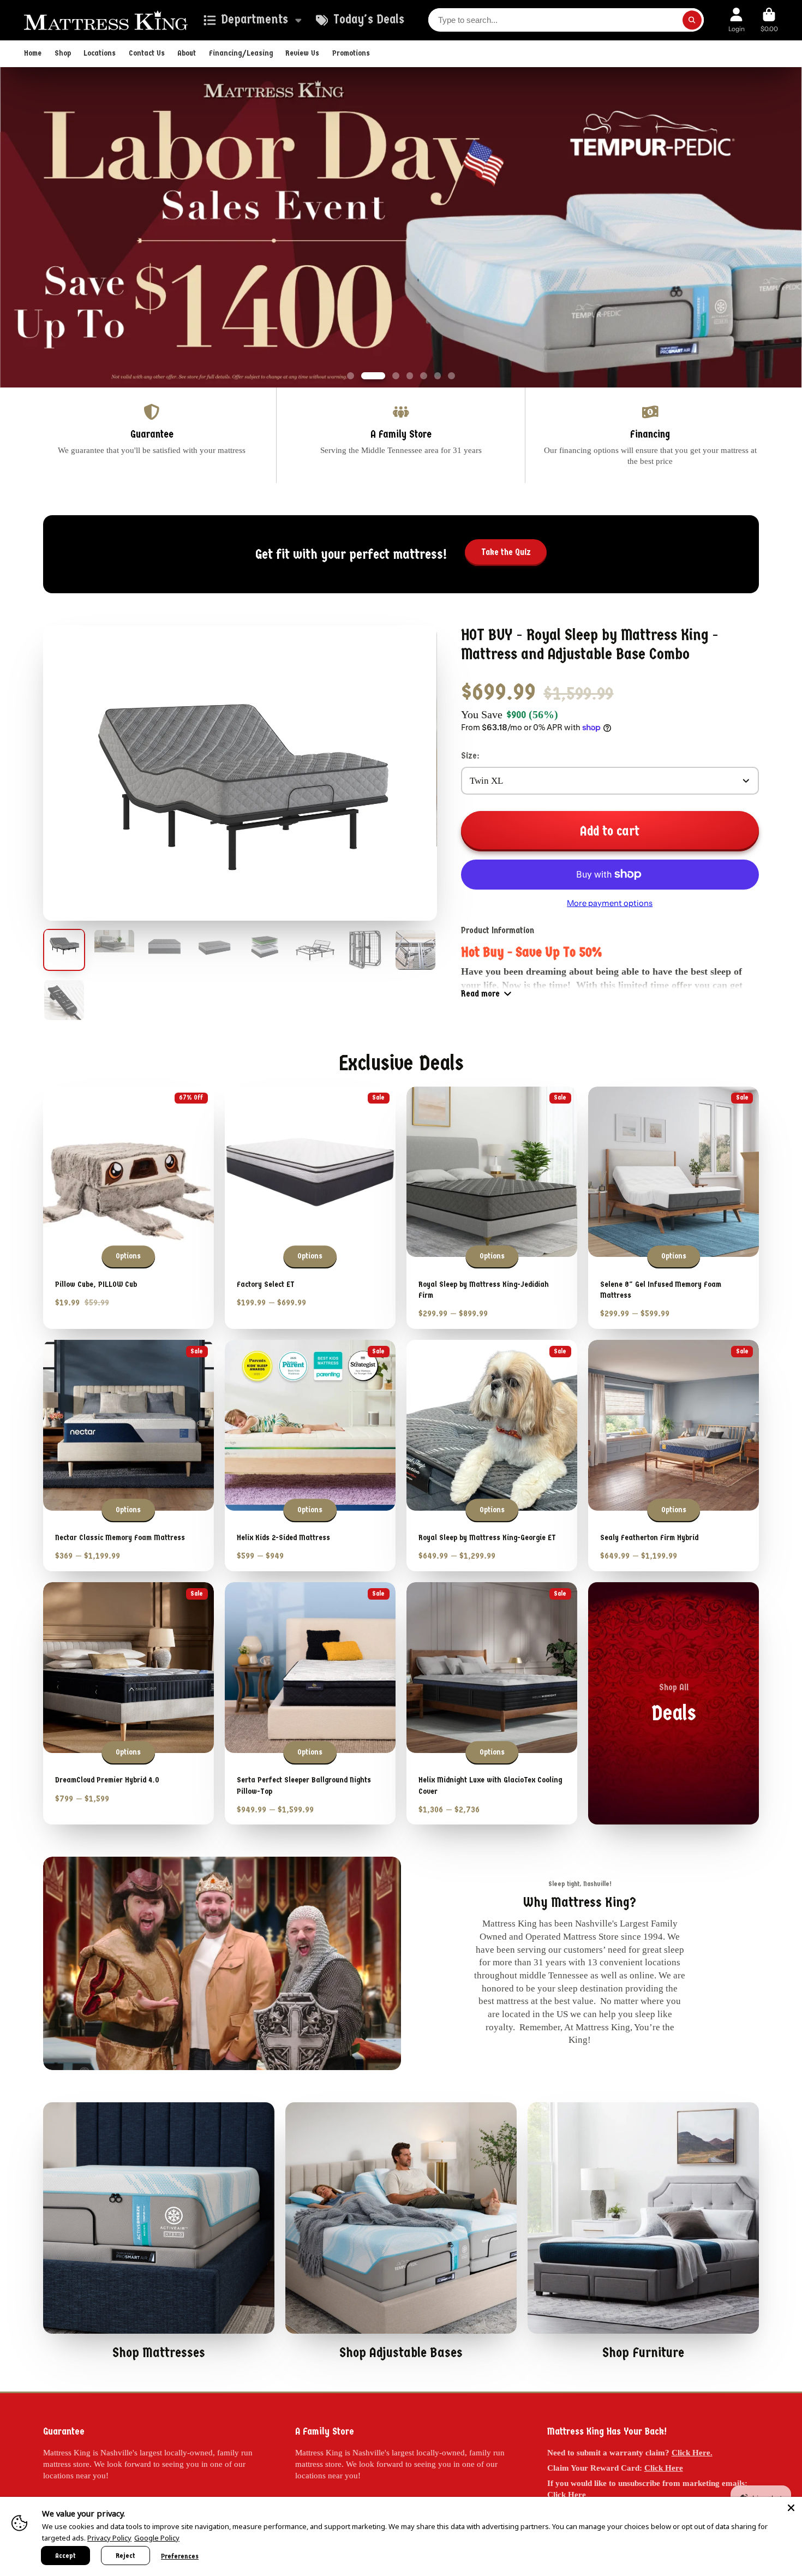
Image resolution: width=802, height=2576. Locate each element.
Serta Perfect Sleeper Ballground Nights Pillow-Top (310, 1704)
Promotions (351, 53)
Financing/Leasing (241, 53)
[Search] (692, 20)
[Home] (106, 20)
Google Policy (157, 2538)
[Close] (791, 2508)
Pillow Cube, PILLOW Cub (128, 1208)
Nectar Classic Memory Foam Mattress (128, 1456)
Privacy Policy (109, 2538)
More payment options (610, 904)
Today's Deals (369, 19)
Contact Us (147, 53)
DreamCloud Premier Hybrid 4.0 (128, 1704)
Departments (255, 19)
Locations (100, 53)
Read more (480, 994)
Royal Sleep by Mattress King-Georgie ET (492, 1456)
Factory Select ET (310, 1208)
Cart (769, 20)
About (187, 53)
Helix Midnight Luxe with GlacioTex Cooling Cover (492, 1704)
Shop (63, 53)
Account (737, 20)
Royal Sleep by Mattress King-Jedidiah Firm (492, 1208)
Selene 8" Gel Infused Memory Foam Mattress (674, 1208)
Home (33, 53)
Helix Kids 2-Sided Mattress (310, 1456)
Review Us (302, 53)
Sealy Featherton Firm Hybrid (674, 1456)
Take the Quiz (506, 553)
